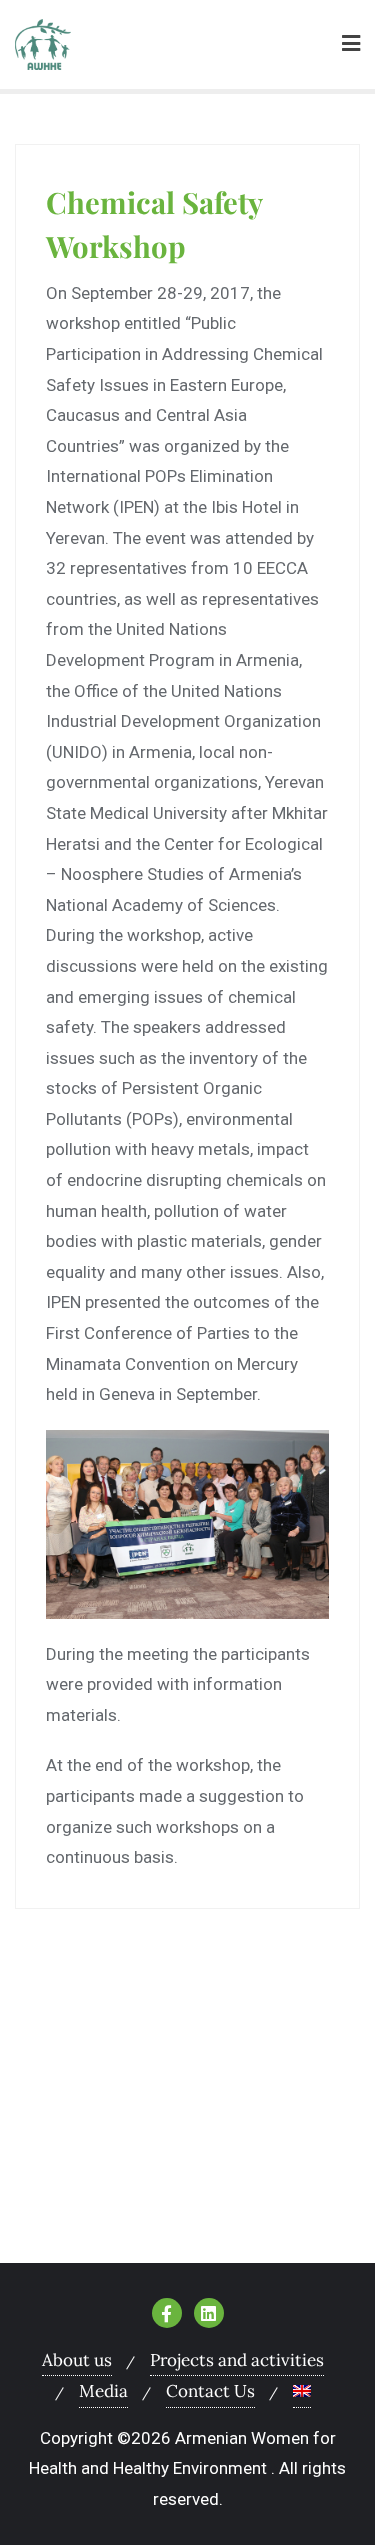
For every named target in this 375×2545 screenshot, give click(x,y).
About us (77, 2360)
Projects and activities (237, 2360)
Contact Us (210, 2391)
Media (103, 2391)
